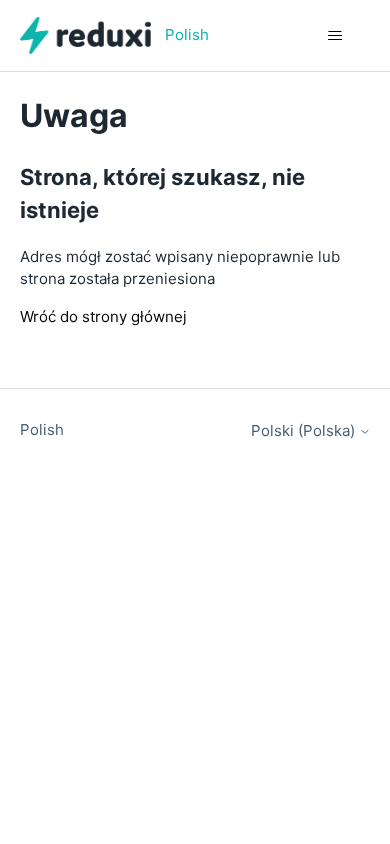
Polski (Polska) (305, 430)
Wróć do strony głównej (103, 316)
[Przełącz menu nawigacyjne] (335, 36)
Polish (42, 429)
